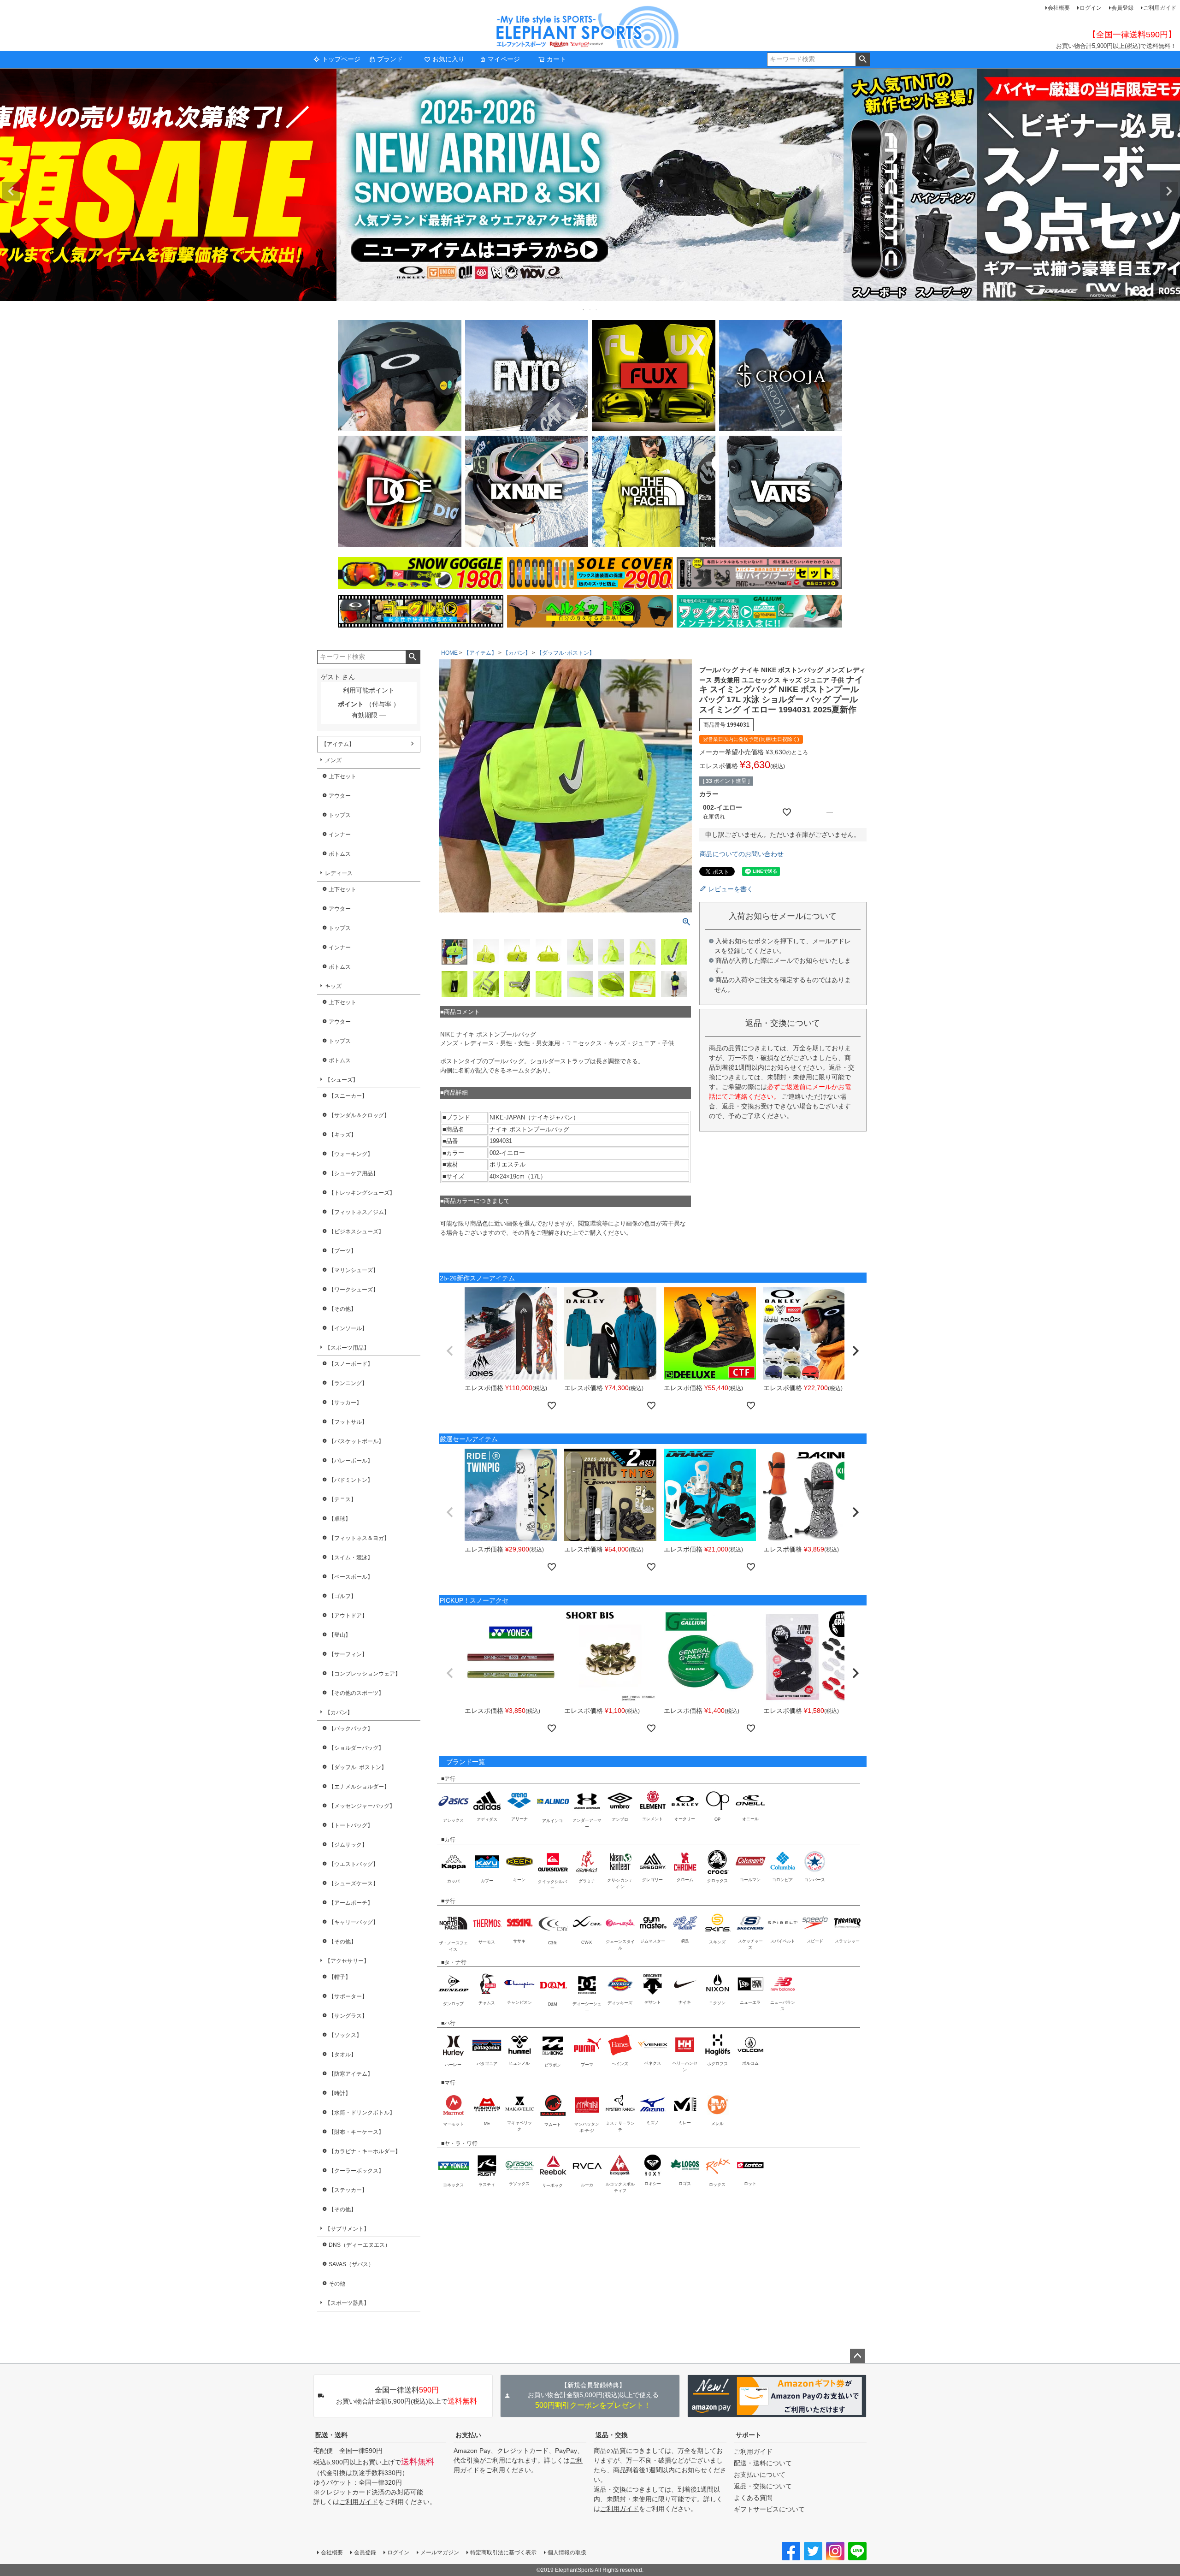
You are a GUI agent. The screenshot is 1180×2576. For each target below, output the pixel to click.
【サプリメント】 (347, 2229)
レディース (339, 873)
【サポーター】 (348, 1996)
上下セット (342, 776)
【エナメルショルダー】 (359, 1787)
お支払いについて (760, 2475)
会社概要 (1059, 8)
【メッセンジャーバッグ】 (362, 1806)
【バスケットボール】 (356, 1441)
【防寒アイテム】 (351, 2074)
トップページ (341, 59)
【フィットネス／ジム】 (359, 1212)
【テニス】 (342, 1499)
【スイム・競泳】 (351, 1557)
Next (1169, 191)
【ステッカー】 (348, 2190)
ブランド (390, 59)
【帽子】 (340, 1977)
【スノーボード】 (351, 1364)
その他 (337, 2284)
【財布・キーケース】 (356, 2132)
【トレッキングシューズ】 (362, 1193)
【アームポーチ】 (351, 1903)
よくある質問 (753, 2498)
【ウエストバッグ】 (354, 1864)
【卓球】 (340, 1519)
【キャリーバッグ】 (354, 1922)
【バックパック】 (351, 1729)
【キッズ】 (342, 1135)
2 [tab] (590, 309)
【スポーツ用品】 (347, 1348)
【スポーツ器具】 (347, 2303)
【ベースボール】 (351, 1577)
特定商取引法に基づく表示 (503, 2552)
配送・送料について (763, 2463)
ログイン (1091, 8)
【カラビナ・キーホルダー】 (365, 2151)
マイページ (504, 59)
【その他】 (342, 1309)
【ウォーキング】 (351, 1154)
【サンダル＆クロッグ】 (359, 1115)
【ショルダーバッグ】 (356, 1748)
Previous (11, 191)
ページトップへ (857, 2356)
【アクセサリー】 (347, 1961)
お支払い (468, 2435)
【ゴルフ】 (342, 1596)
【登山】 (340, 1635)
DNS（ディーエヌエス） (360, 2245)
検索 (863, 59)
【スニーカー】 (348, 1096)
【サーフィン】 (348, 1654)
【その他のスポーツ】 (356, 1693)
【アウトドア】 (348, 1616)
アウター (340, 796)
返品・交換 (612, 2435)
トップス (340, 815)
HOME (449, 653)
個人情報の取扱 (567, 2552)
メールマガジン (440, 2552)
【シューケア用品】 (354, 1173)
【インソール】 (348, 1328)
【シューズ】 (342, 1080)
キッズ (333, 986)
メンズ (333, 760)
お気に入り (448, 59)
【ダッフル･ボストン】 (358, 1767)
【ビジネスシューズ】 (356, 1232)
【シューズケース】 (354, 1883)
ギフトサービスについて (769, 2509)
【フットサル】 (348, 1422)
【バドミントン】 (351, 1480)
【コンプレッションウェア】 (365, 1674)
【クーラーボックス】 (356, 2171)
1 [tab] (584, 309)
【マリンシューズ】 (354, 1270)
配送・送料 (331, 2435)
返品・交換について (763, 2486)
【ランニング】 (348, 1383)
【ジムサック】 (348, 1845)
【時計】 (340, 2093)
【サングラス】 (348, 2016)
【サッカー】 (345, 1403)
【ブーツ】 (342, 1251)
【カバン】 (339, 1712)
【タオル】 (342, 2055)
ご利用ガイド (1160, 8)
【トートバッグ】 (351, 1825)
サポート (749, 2435)
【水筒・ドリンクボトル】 (362, 2113)
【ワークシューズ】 (354, 1290)
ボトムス (340, 854)
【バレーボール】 (351, 1461)
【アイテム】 (338, 744)
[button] (450, 1351)
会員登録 (1122, 8)
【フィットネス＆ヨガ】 (359, 1538)
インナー (340, 835)
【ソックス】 (345, 2035)
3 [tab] (597, 309)
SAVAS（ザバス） (351, 2264)
